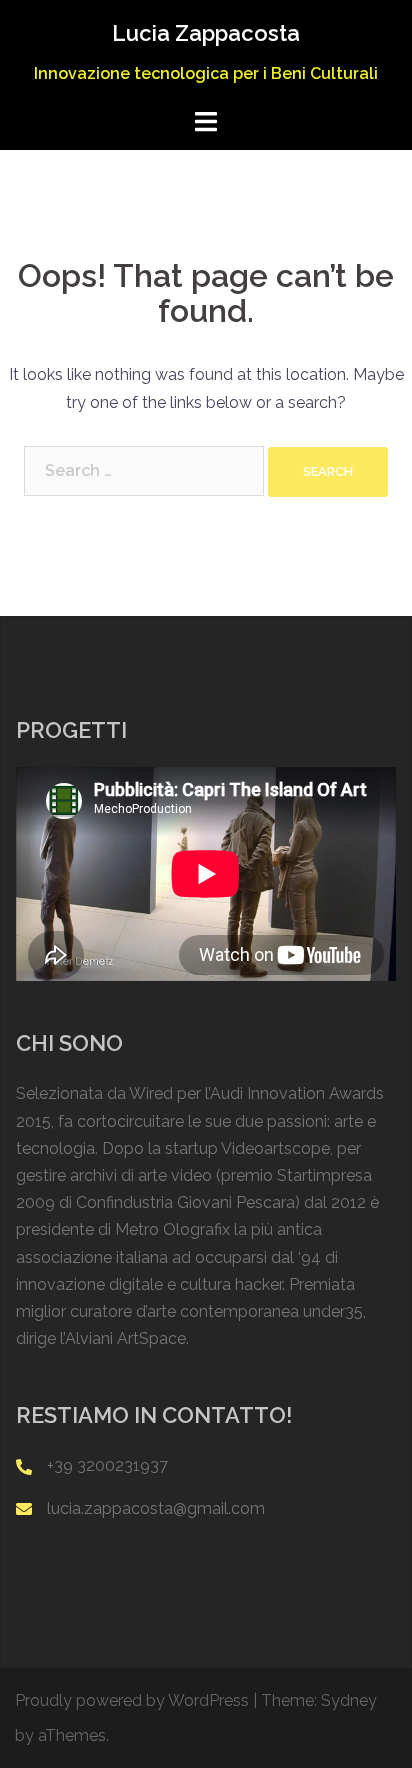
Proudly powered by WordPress (132, 1700)
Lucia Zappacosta (206, 33)
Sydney (349, 1700)
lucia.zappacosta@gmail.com (156, 1508)
